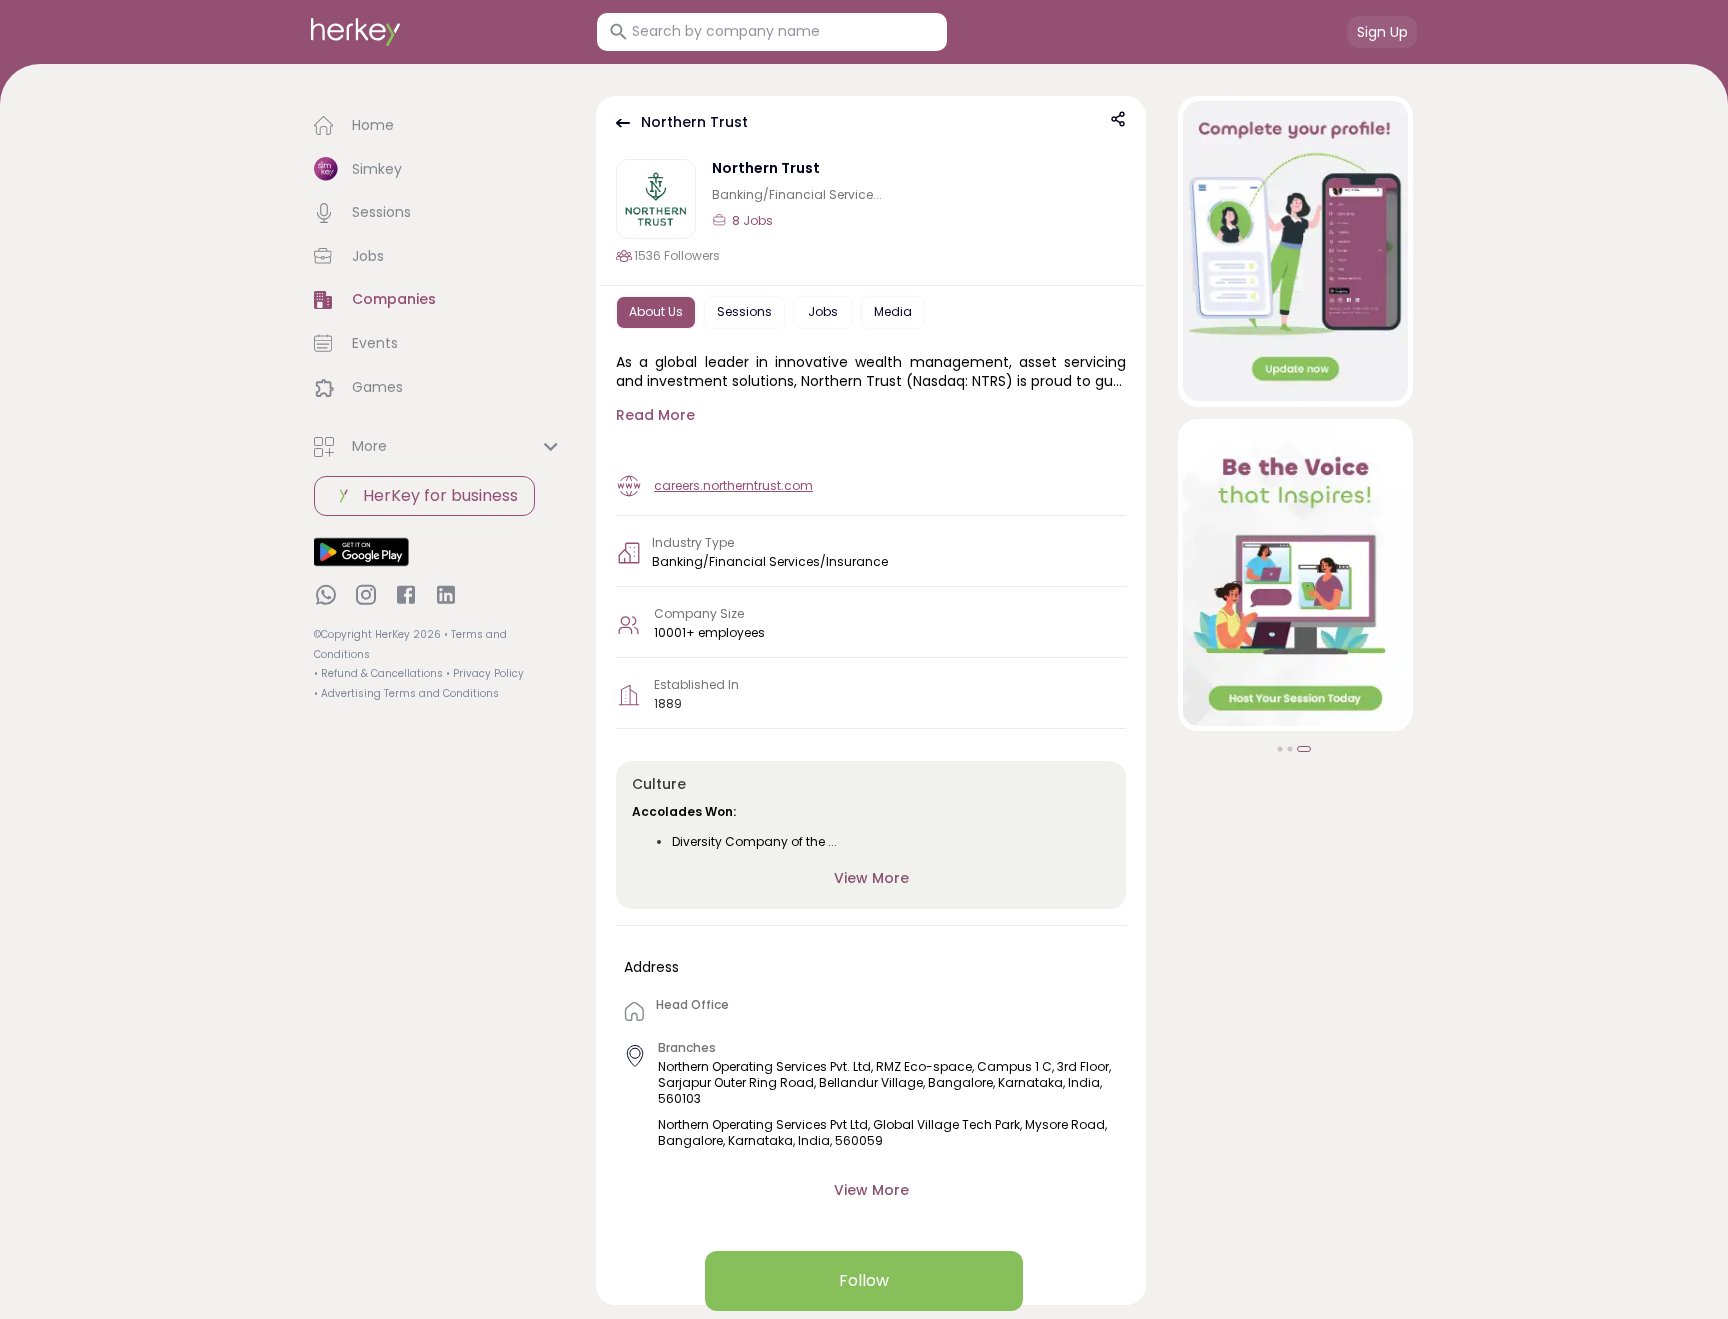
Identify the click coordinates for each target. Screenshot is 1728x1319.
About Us (656, 311)
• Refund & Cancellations (378, 673)
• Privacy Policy (485, 673)
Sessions (744, 311)
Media (893, 311)
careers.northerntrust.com (733, 485)
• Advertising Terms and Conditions (406, 693)
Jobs (823, 311)
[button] (439, 126)
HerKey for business (440, 495)
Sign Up (1382, 32)
